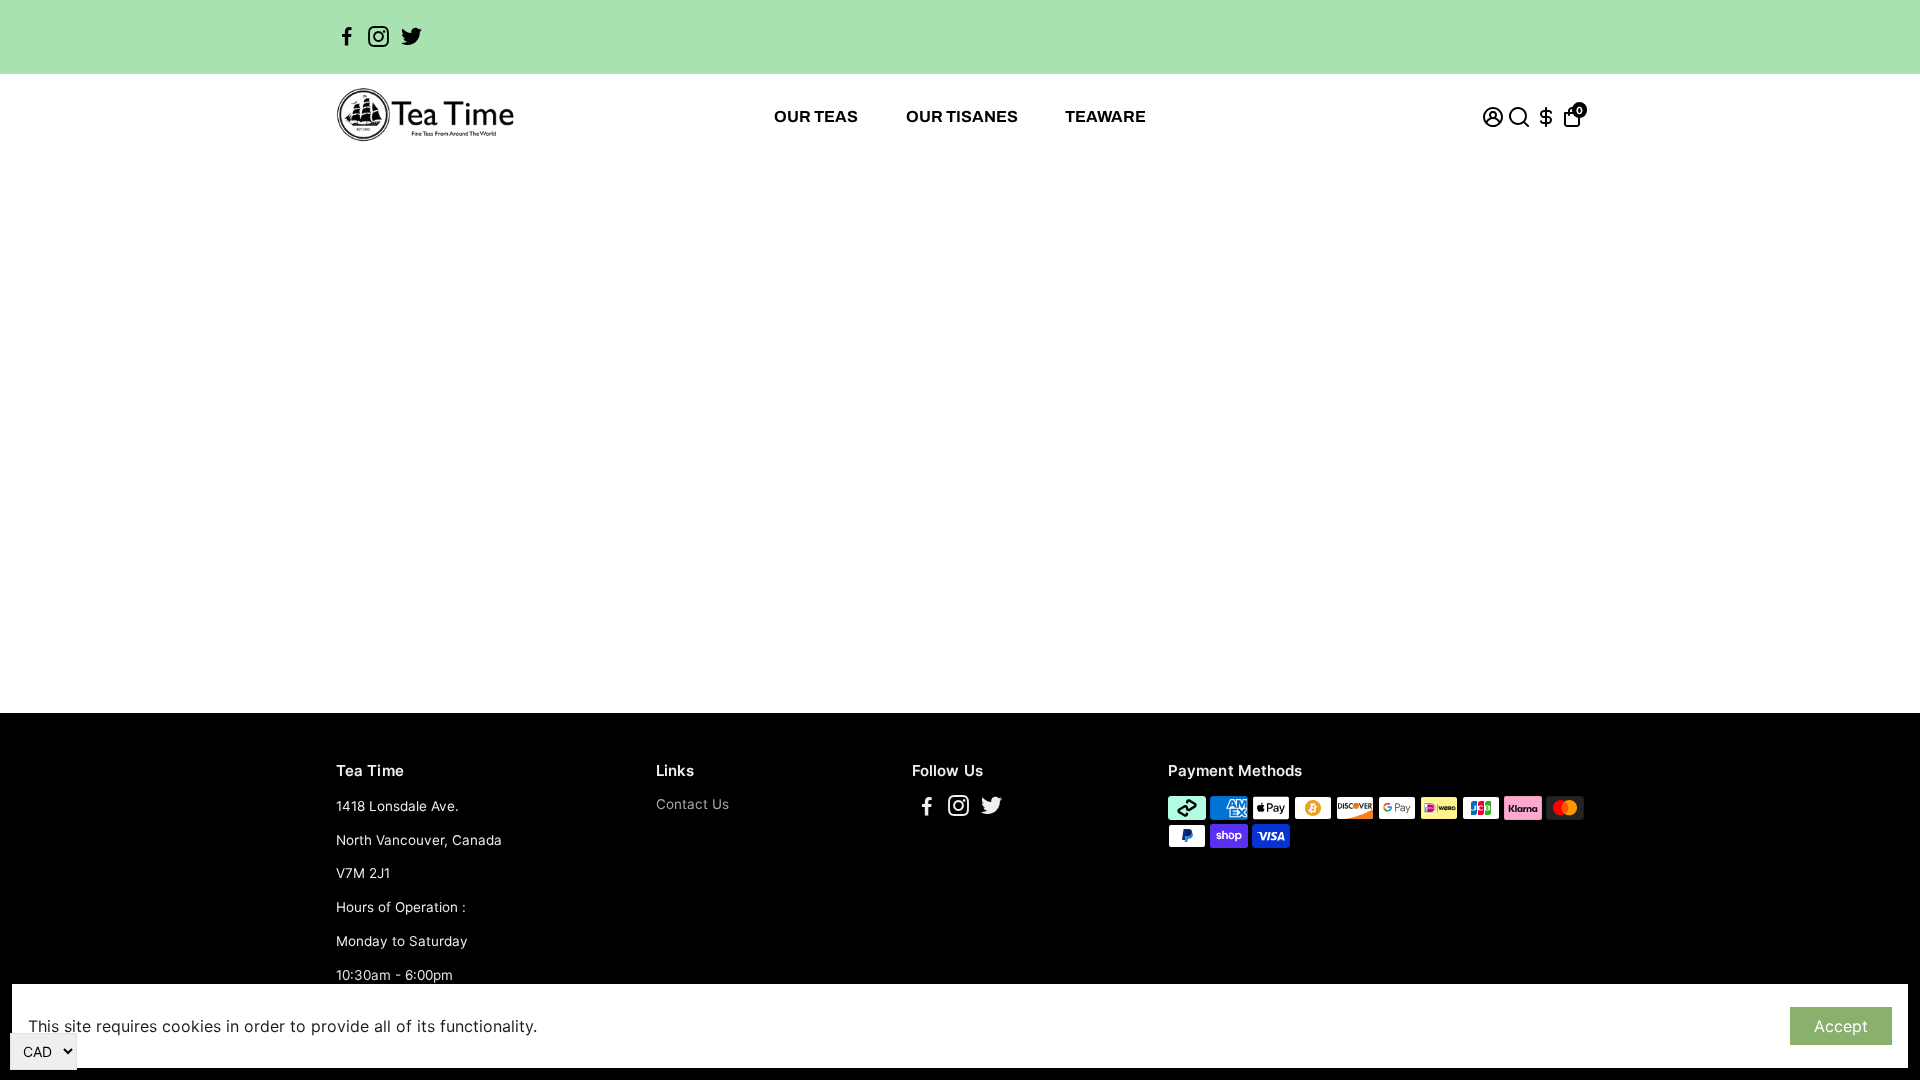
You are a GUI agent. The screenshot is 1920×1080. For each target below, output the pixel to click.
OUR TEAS (816, 116)
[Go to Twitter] (411, 37)
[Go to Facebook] (347, 37)
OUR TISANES (962, 116)
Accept (1841, 1026)
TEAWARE (1105, 116)
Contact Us (692, 804)
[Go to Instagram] (378, 37)
